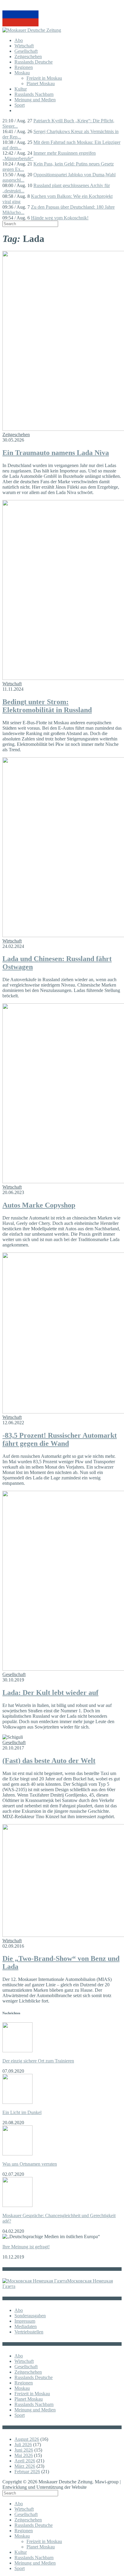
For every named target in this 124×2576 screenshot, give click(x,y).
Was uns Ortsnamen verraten (30, 2164)
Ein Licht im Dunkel (22, 2112)
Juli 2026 (23, 2445)
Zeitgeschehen (28, 57)
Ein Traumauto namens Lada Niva (56, 453)
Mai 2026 (24, 2455)
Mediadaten (26, 2326)
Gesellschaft (26, 51)
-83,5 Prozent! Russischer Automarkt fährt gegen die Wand (60, 1439)
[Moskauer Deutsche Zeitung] (32, 30)
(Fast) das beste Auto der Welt (49, 1761)
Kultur (21, 89)
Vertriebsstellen (29, 2332)
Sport (20, 105)
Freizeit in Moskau (44, 78)
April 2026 (25, 2461)
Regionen (24, 67)
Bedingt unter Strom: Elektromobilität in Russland (47, 706)
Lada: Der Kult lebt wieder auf (50, 1693)
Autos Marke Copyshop (39, 1205)
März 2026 (25, 2466)
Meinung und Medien (35, 100)
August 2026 (27, 2439)
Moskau (22, 73)
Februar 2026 (27, 2472)
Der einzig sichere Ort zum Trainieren (38, 2061)
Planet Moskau (41, 83)
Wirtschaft (24, 46)
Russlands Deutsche (34, 62)
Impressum (25, 2321)
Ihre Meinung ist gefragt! (26, 2247)
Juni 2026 (24, 2450)
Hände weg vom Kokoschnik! (60, 218)
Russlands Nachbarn (34, 94)
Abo (19, 40)
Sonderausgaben (30, 2316)
